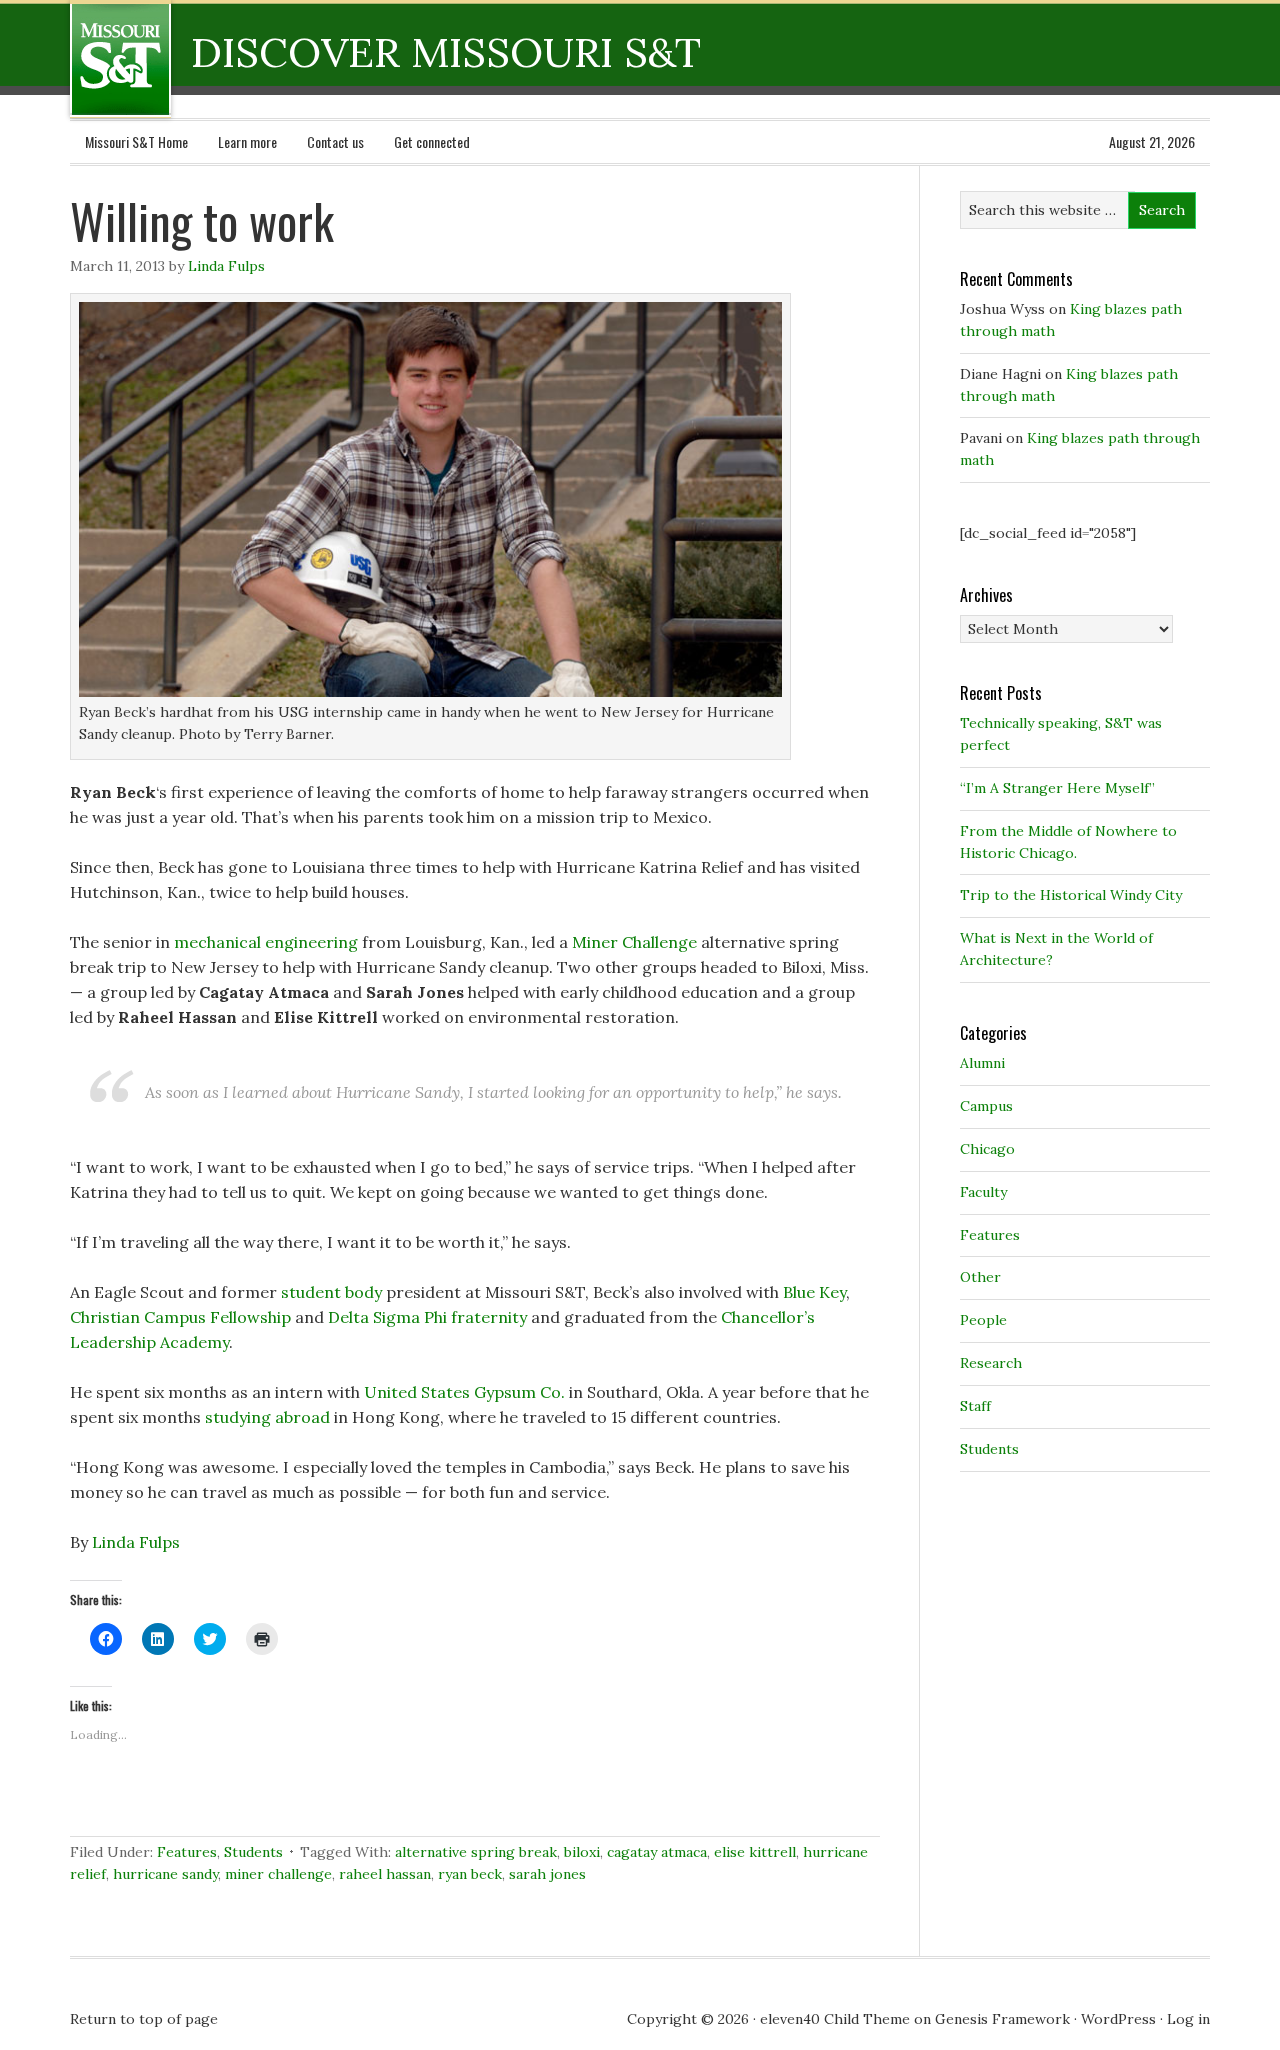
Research (991, 1363)
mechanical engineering (266, 942)
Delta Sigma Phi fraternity (427, 1317)
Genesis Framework (1002, 2019)
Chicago (987, 1149)
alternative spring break (476, 1852)
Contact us (335, 141)
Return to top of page (144, 2019)
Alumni (982, 1063)
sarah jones (547, 1874)
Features (187, 1852)
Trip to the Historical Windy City (1071, 895)
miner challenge (278, 1874)
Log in (1188, 2019)
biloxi (582, 1852)
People (983, 1320)
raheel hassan (385, 1874)
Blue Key (814, 1292)
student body (331, 1292)
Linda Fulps (226, 266)
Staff (975, 1406)
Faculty (983, 1192)
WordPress (1118, 2019)
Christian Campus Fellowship (180, 1317)
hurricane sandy (165, 1874)
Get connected (432, 141)
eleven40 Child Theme (835, 2019)
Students (253, 1852)
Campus (986, 1106)
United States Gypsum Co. (464, 1392)
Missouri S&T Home (136, 141)
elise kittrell (755, 1852)
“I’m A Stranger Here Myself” (1057, 788)
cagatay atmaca (657, 1852)
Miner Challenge (634, 942)
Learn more (247, 141)
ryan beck (470, 1874)
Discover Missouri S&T (202, 59)
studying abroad (267, 1417)
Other (980, 1277)
